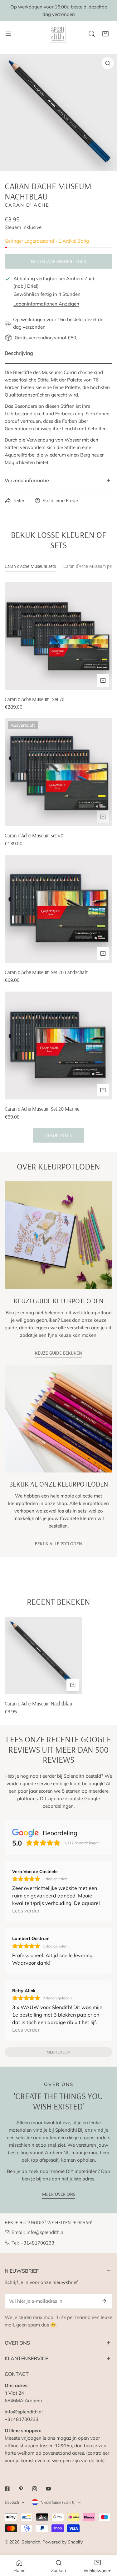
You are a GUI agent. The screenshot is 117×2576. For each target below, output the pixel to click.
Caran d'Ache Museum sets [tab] (30, 566)
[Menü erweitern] (8, 34)
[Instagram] (35, 2489)
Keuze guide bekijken (58, 1353)
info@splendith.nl (46, 2232)
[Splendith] (58, 34)
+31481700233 (37, 2243)
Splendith (31, 2542)
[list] (58, 112)
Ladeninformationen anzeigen (46, 304)
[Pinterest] (21, 2489)
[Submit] (104, 2301)
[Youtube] (48, 2489)
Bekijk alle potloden (58, 1544)
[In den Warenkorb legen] (103, 680)
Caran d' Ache (27, 205)
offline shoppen (22, 2445)
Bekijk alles (58, 1135)
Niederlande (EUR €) (58, 2502)
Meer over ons (59, 2194)
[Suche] (92, 34)
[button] (105, 34)
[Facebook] (7, 2489)
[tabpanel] (58, 862)
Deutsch (12, 2502)
